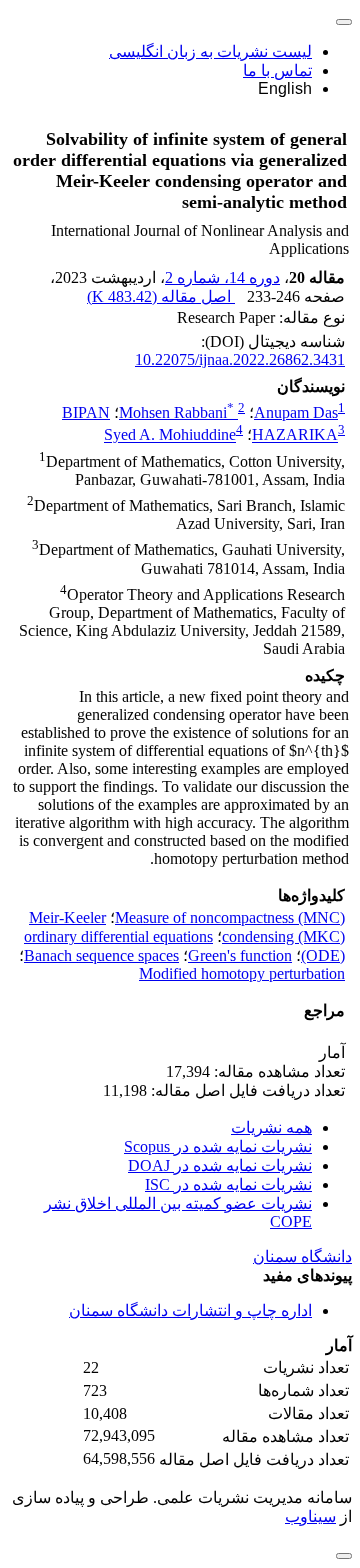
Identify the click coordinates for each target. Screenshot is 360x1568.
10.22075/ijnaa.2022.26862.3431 (240, 359)
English (285, 88)
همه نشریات (271, 1127)
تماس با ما (277, 70)
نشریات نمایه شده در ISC (228, 1184)
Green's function (240, 955)
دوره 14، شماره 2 (222, 277)
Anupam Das (296, 412)
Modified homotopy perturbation (242, 973)
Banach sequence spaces (101, 955)
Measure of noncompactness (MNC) (230, 917)
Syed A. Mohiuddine (170, 435)
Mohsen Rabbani (176, 412)
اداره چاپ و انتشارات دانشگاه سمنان (190, 1310)
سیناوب (310, 1516)
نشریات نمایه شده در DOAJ (220, 1165)
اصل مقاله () (161, 296)
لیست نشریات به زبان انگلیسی (210, 51)
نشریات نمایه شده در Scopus (218, 1146)
